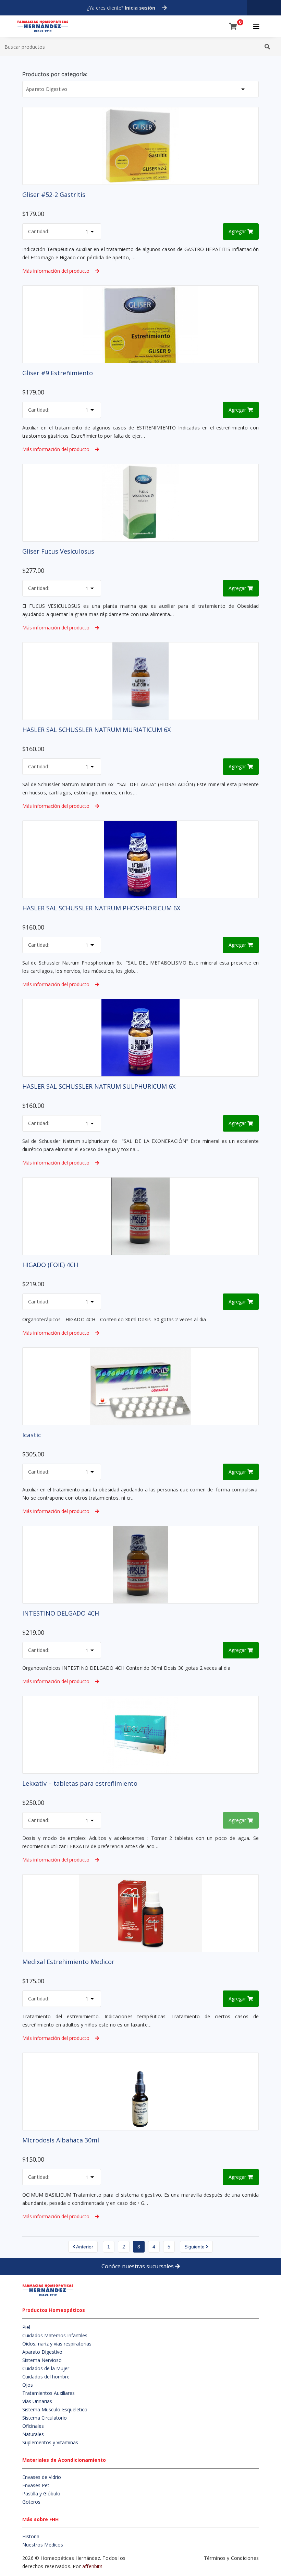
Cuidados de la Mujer (46, 2368)
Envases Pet (36, 2485)
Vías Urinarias (37, 2401)
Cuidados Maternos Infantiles (55, 2335)
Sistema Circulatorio (45, 2418)
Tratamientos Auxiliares (48, 2393)
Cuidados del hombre (46, 2377)
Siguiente (195, 2247)
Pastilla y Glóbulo (41, 2494)
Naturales (33, 2434)
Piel (26, 2327)
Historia (31, 2536)
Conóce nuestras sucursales (138, 2266)
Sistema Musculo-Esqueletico (55, 2409)
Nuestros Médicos (43, 2545)
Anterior (84, 2247)
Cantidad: (39, 231)
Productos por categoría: (55, 74)
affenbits (92, 2566)
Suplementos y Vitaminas (50, 2442)
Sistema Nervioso (42, 2360)
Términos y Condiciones (231, 2558)
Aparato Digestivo (42, 2352)
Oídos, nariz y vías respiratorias (57, 2344)
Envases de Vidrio (42, 2477)
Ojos (28, 2385)
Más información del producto (56, 271)
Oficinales (33, 2426)
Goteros (31, 2502)
